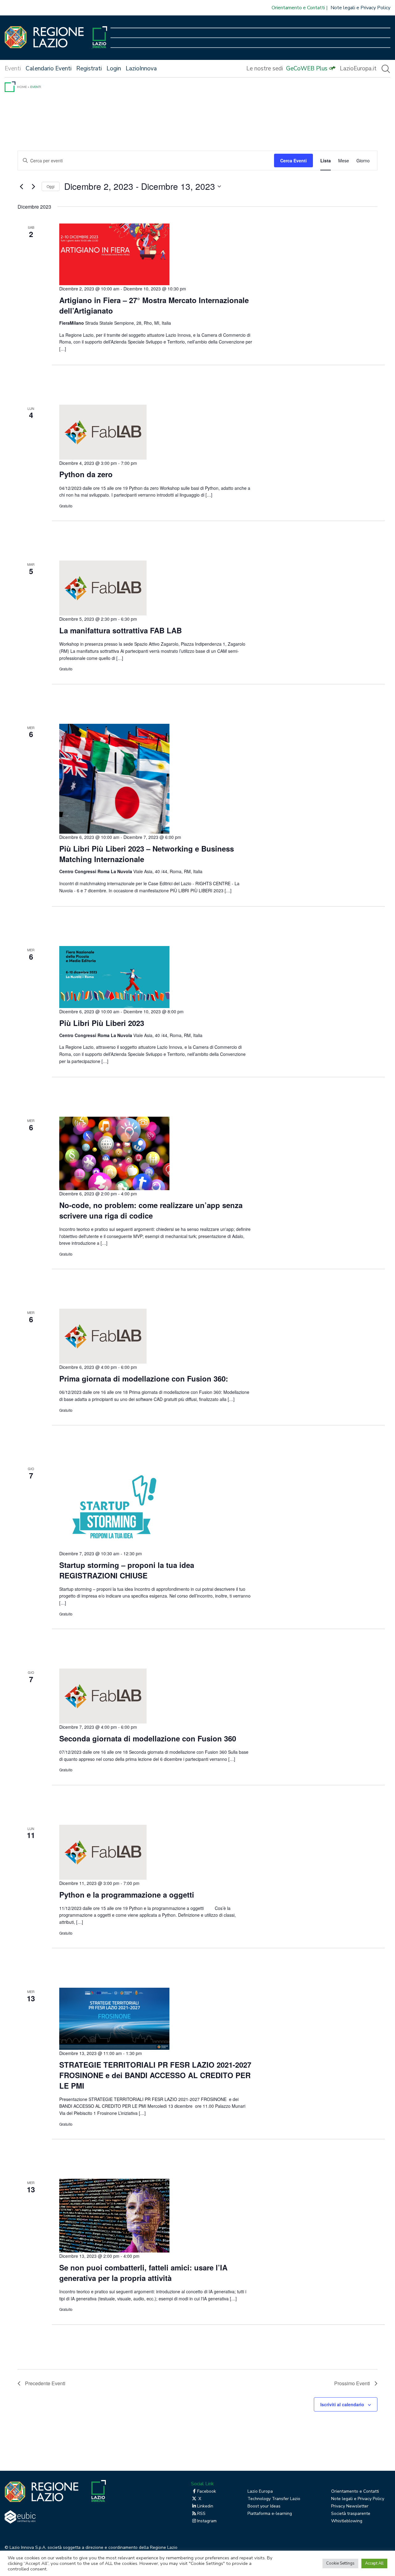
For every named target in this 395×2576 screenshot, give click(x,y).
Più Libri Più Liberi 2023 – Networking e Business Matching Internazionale (147, 854)
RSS (201, 2513)
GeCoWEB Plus (307, 69)
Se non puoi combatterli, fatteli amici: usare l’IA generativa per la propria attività (143, 2273)
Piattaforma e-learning (270, 2513)
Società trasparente (351, 2513)
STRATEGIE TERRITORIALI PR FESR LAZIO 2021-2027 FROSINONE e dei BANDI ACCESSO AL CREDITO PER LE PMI (155, 2075)
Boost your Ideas (264, 2506)
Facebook (207, 2491)
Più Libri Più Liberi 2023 (102, 1023)
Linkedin (205, 2506)
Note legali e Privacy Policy (360, 8)
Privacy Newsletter (350, 2506)
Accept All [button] (374, 2563)
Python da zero (86, 474)
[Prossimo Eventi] (33, 186)
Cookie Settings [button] (340, 2563)
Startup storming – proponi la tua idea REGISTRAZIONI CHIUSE (127, 1570)
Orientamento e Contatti (298, 8)
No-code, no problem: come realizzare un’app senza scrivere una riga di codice (151, 1210)
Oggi (51, 186)
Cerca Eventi (293, 160)
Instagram (207, 2521)
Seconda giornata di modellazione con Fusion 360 (151, 1738)
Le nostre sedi (265, 69)
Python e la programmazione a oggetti (131, 1894)
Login (114, 69)
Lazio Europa (260, 2491)
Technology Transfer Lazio (274, 2499)
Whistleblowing (347, 2521)
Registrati (89, 69)
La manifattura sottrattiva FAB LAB (121, 630)
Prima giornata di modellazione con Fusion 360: (146, 1378)
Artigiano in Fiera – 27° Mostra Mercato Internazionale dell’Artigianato (154, 305)
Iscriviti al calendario (342, 2404)
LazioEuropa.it (358, 69)
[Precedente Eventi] (21, 186)
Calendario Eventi (49, 69)
